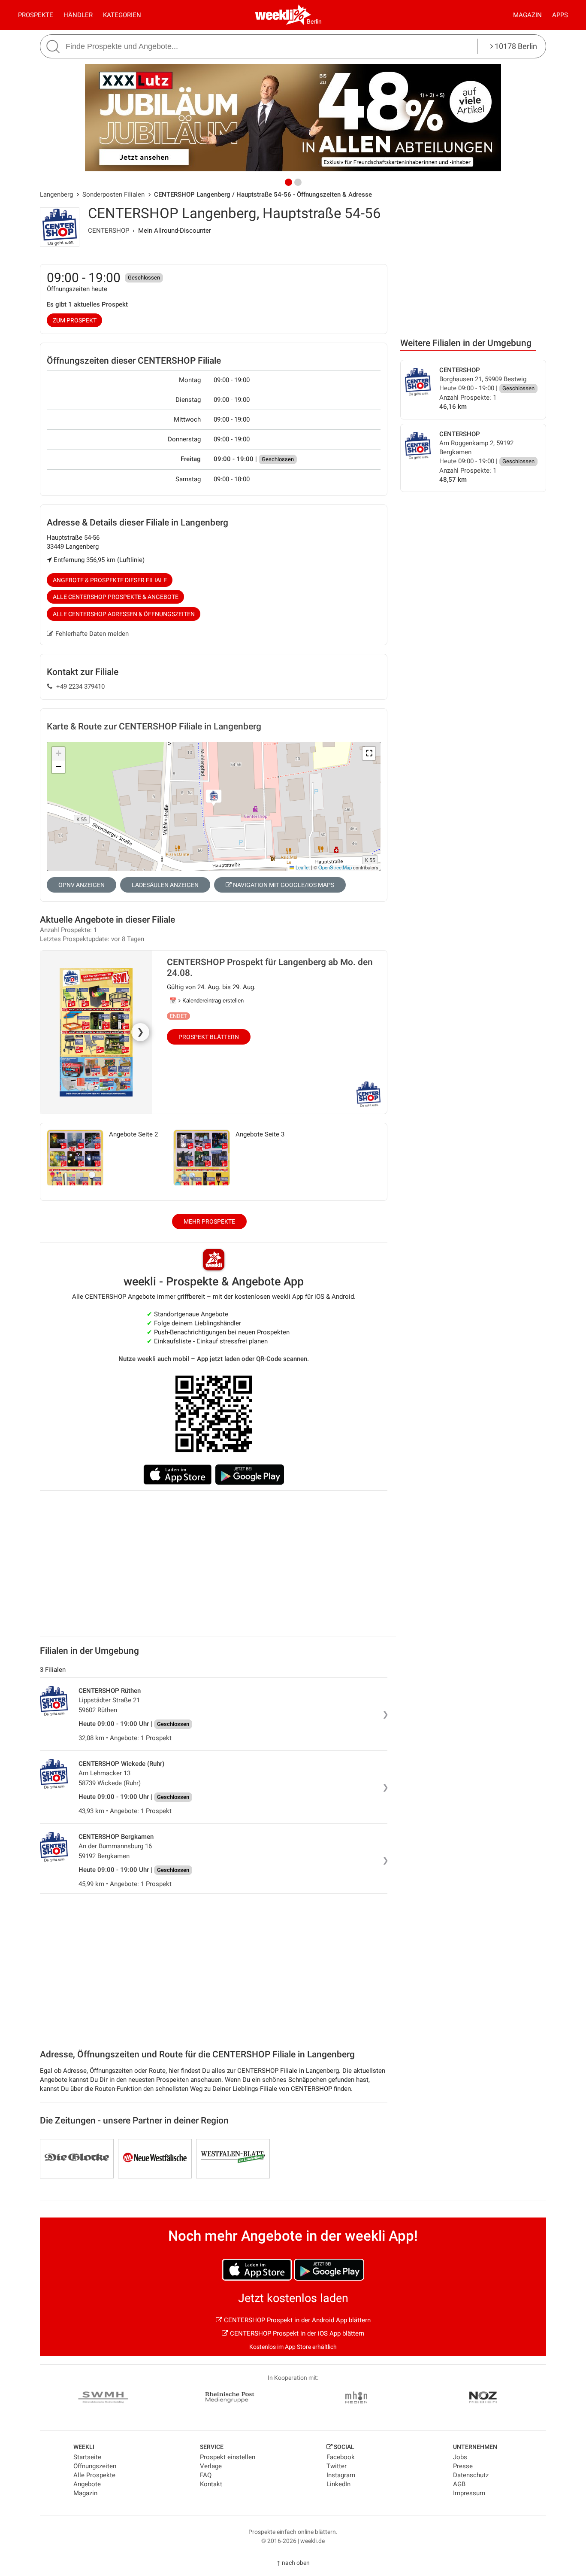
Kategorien (122, 15)
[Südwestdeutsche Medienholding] (103, 2399)
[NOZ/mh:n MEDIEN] (356, 2399)
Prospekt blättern (209, 1037)
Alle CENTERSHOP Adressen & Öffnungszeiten (124, 614)
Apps (560, 15)
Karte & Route (154, 726)
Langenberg (56, 194)
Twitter (337, 2466)
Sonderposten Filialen (113, 194)
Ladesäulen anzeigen (165, 885)
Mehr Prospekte (209, 1221)
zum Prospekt (75, 320)
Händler (78, 15)
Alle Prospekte (94, 2475)
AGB (459, 2484)
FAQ (206, 2475)
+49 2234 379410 (80, 687)
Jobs (460, 2457)
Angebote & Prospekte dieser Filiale (110, 580)
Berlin (314, 21)
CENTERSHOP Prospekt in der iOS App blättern (296, 2333)
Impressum (469, 2493)
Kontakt (211, 2484)
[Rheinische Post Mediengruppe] (230, 2399)
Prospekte (36, 15)
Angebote (87, 2484)
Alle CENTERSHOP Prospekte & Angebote (116, 597)
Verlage (211, 2466)
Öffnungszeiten (95, 2466)
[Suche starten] (54, 47)
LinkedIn (338, 2484)
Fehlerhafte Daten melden (92, 634)
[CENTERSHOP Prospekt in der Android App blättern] (329, 2270)
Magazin (527, 15)
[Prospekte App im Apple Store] (178, 1475)
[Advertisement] (473, 265)
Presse (463, 2466)
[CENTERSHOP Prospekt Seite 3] (201, 1157)
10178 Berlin (515, 46)
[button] (369, 753)
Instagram (341, 2475)
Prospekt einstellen (228, 2457)
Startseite (87, 2457)
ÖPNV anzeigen (82, 885)
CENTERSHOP (109, 231)
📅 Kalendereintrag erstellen (207, 1001)
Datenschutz (471, 2475)
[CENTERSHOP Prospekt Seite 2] (75, 1157)
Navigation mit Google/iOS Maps (283, 885)
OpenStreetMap (335, 867)
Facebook (341, 2457)
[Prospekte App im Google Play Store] (250, 1475)
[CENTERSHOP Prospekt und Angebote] (370, 1101)
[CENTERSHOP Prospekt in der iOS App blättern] (257, 2270)
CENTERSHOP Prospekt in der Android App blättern (296, 2320)
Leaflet (302, 867)
